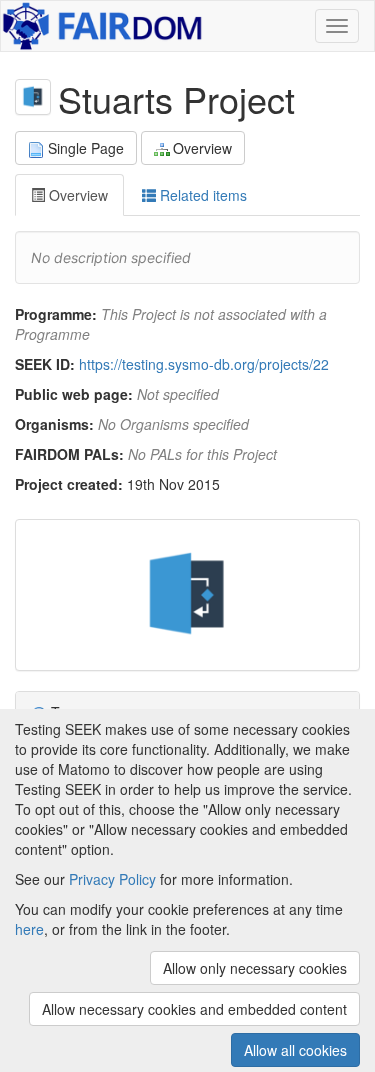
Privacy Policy (112, 879)
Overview (202, 148)
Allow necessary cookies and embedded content (194, 1009)
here (29, 929)
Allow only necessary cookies (255, 968)
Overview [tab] (76, 195)
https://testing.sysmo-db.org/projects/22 (204, 364)
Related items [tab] (201, 195)
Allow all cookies (295, 1050)
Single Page (86, 148)
